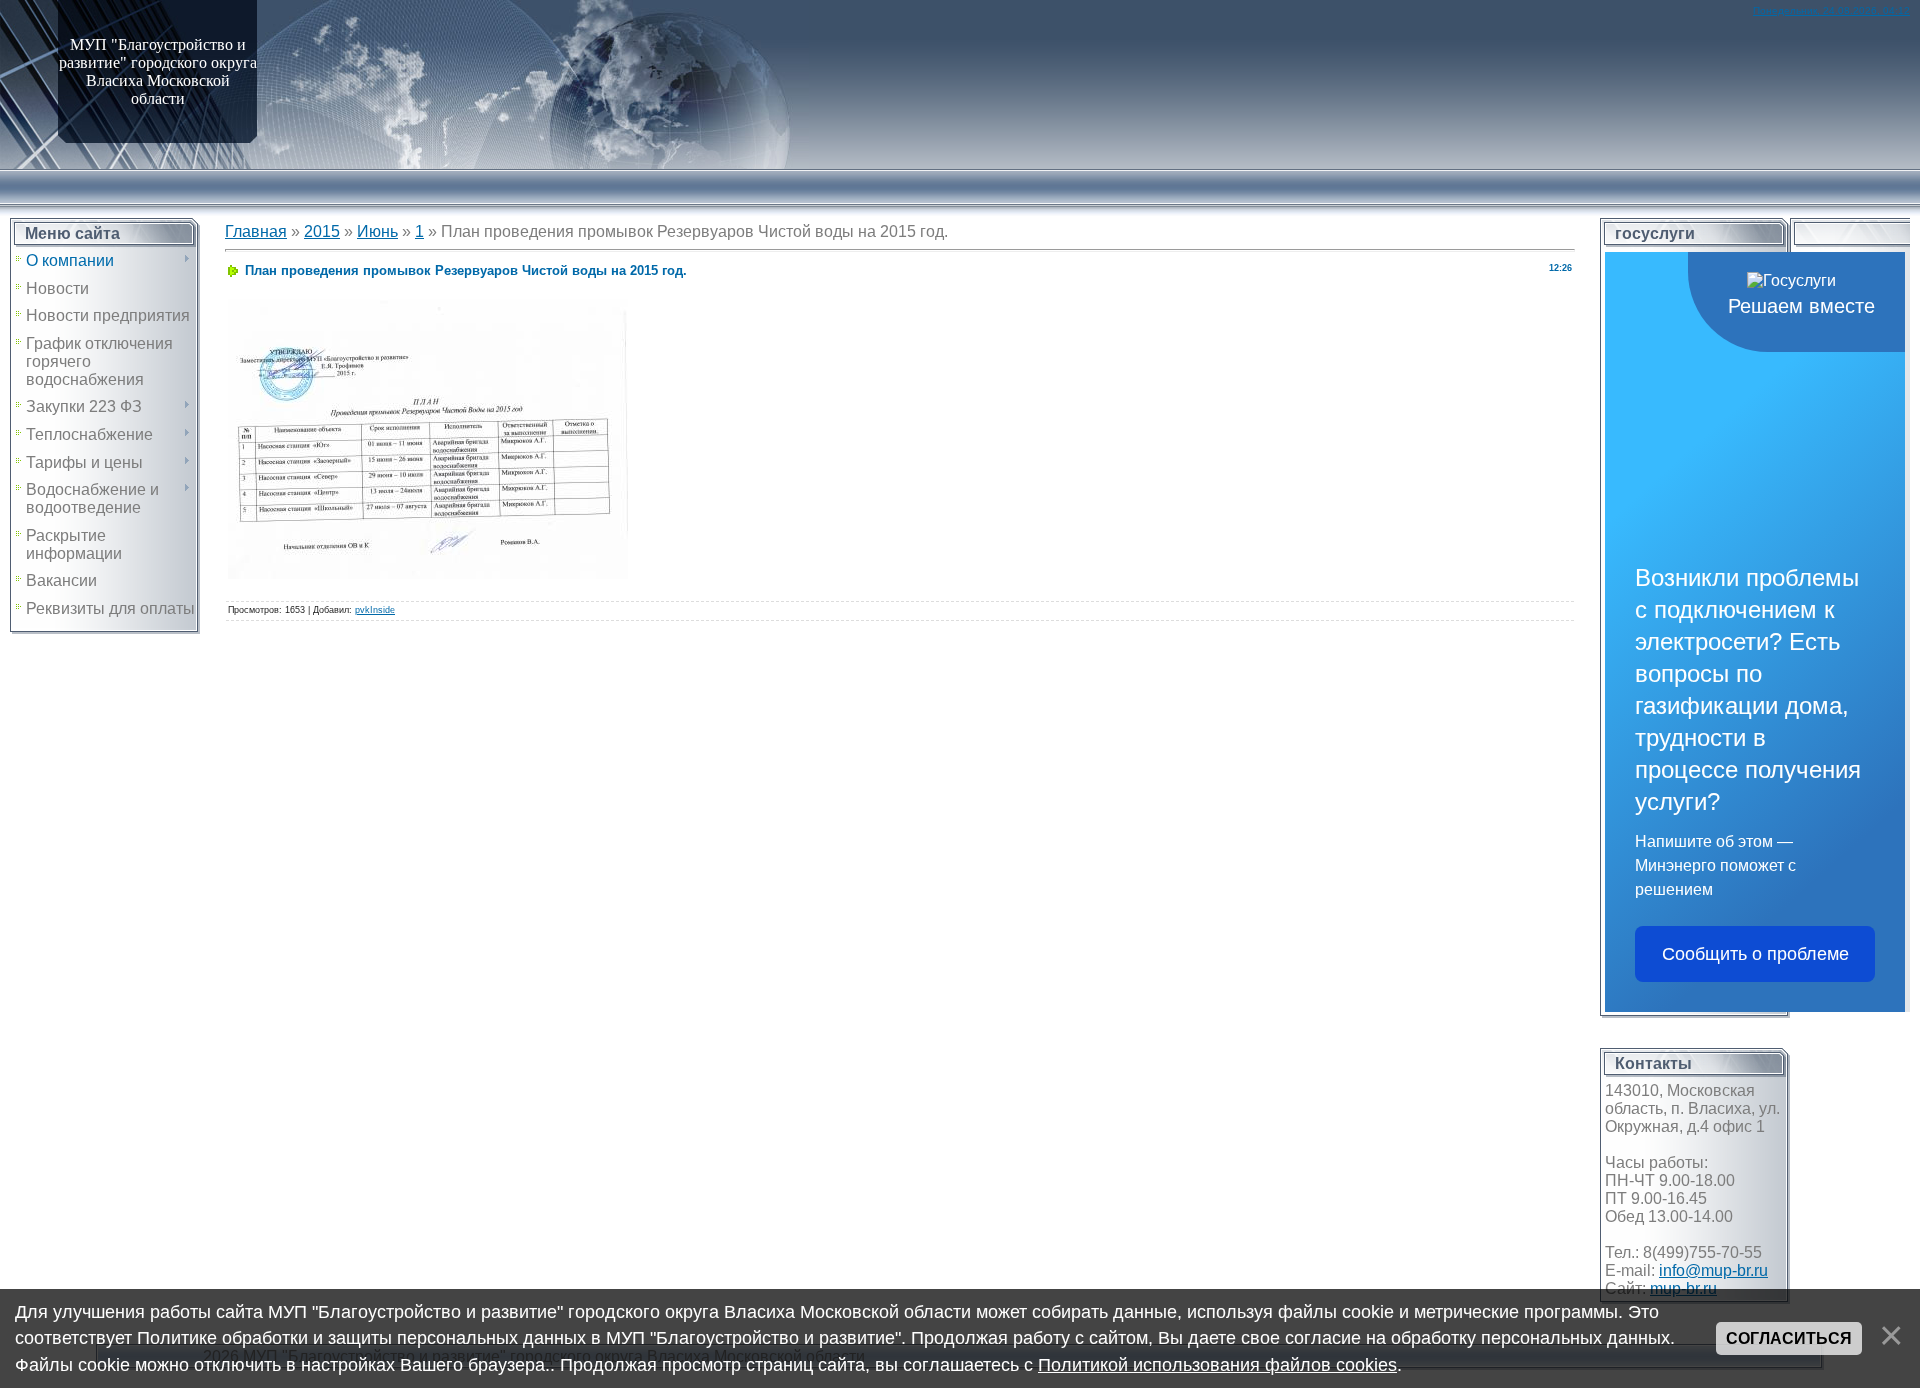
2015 (322, 231)
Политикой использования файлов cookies (1217, 1365)
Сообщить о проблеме (1755, 954)
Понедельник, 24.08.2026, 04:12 (1831, 10)
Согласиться (1789, 1338)
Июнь (377, 231)
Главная (256, 231)
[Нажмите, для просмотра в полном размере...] (428, 308)
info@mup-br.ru (1713, 1270)
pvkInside (375, 610)
